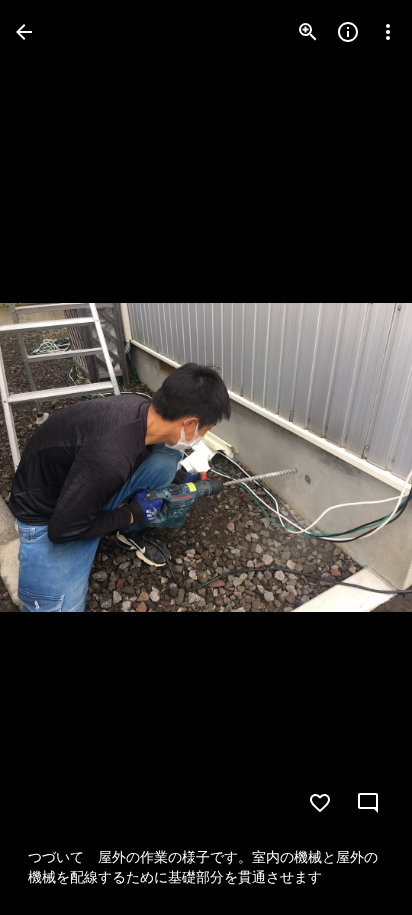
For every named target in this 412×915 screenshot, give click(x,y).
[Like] (320, 803)
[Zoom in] (308, 32)
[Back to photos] (24, 32)
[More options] (388, 32)
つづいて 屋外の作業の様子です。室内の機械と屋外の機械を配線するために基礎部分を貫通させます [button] (203, 867)
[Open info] (348, 32)
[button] (56, 458)
